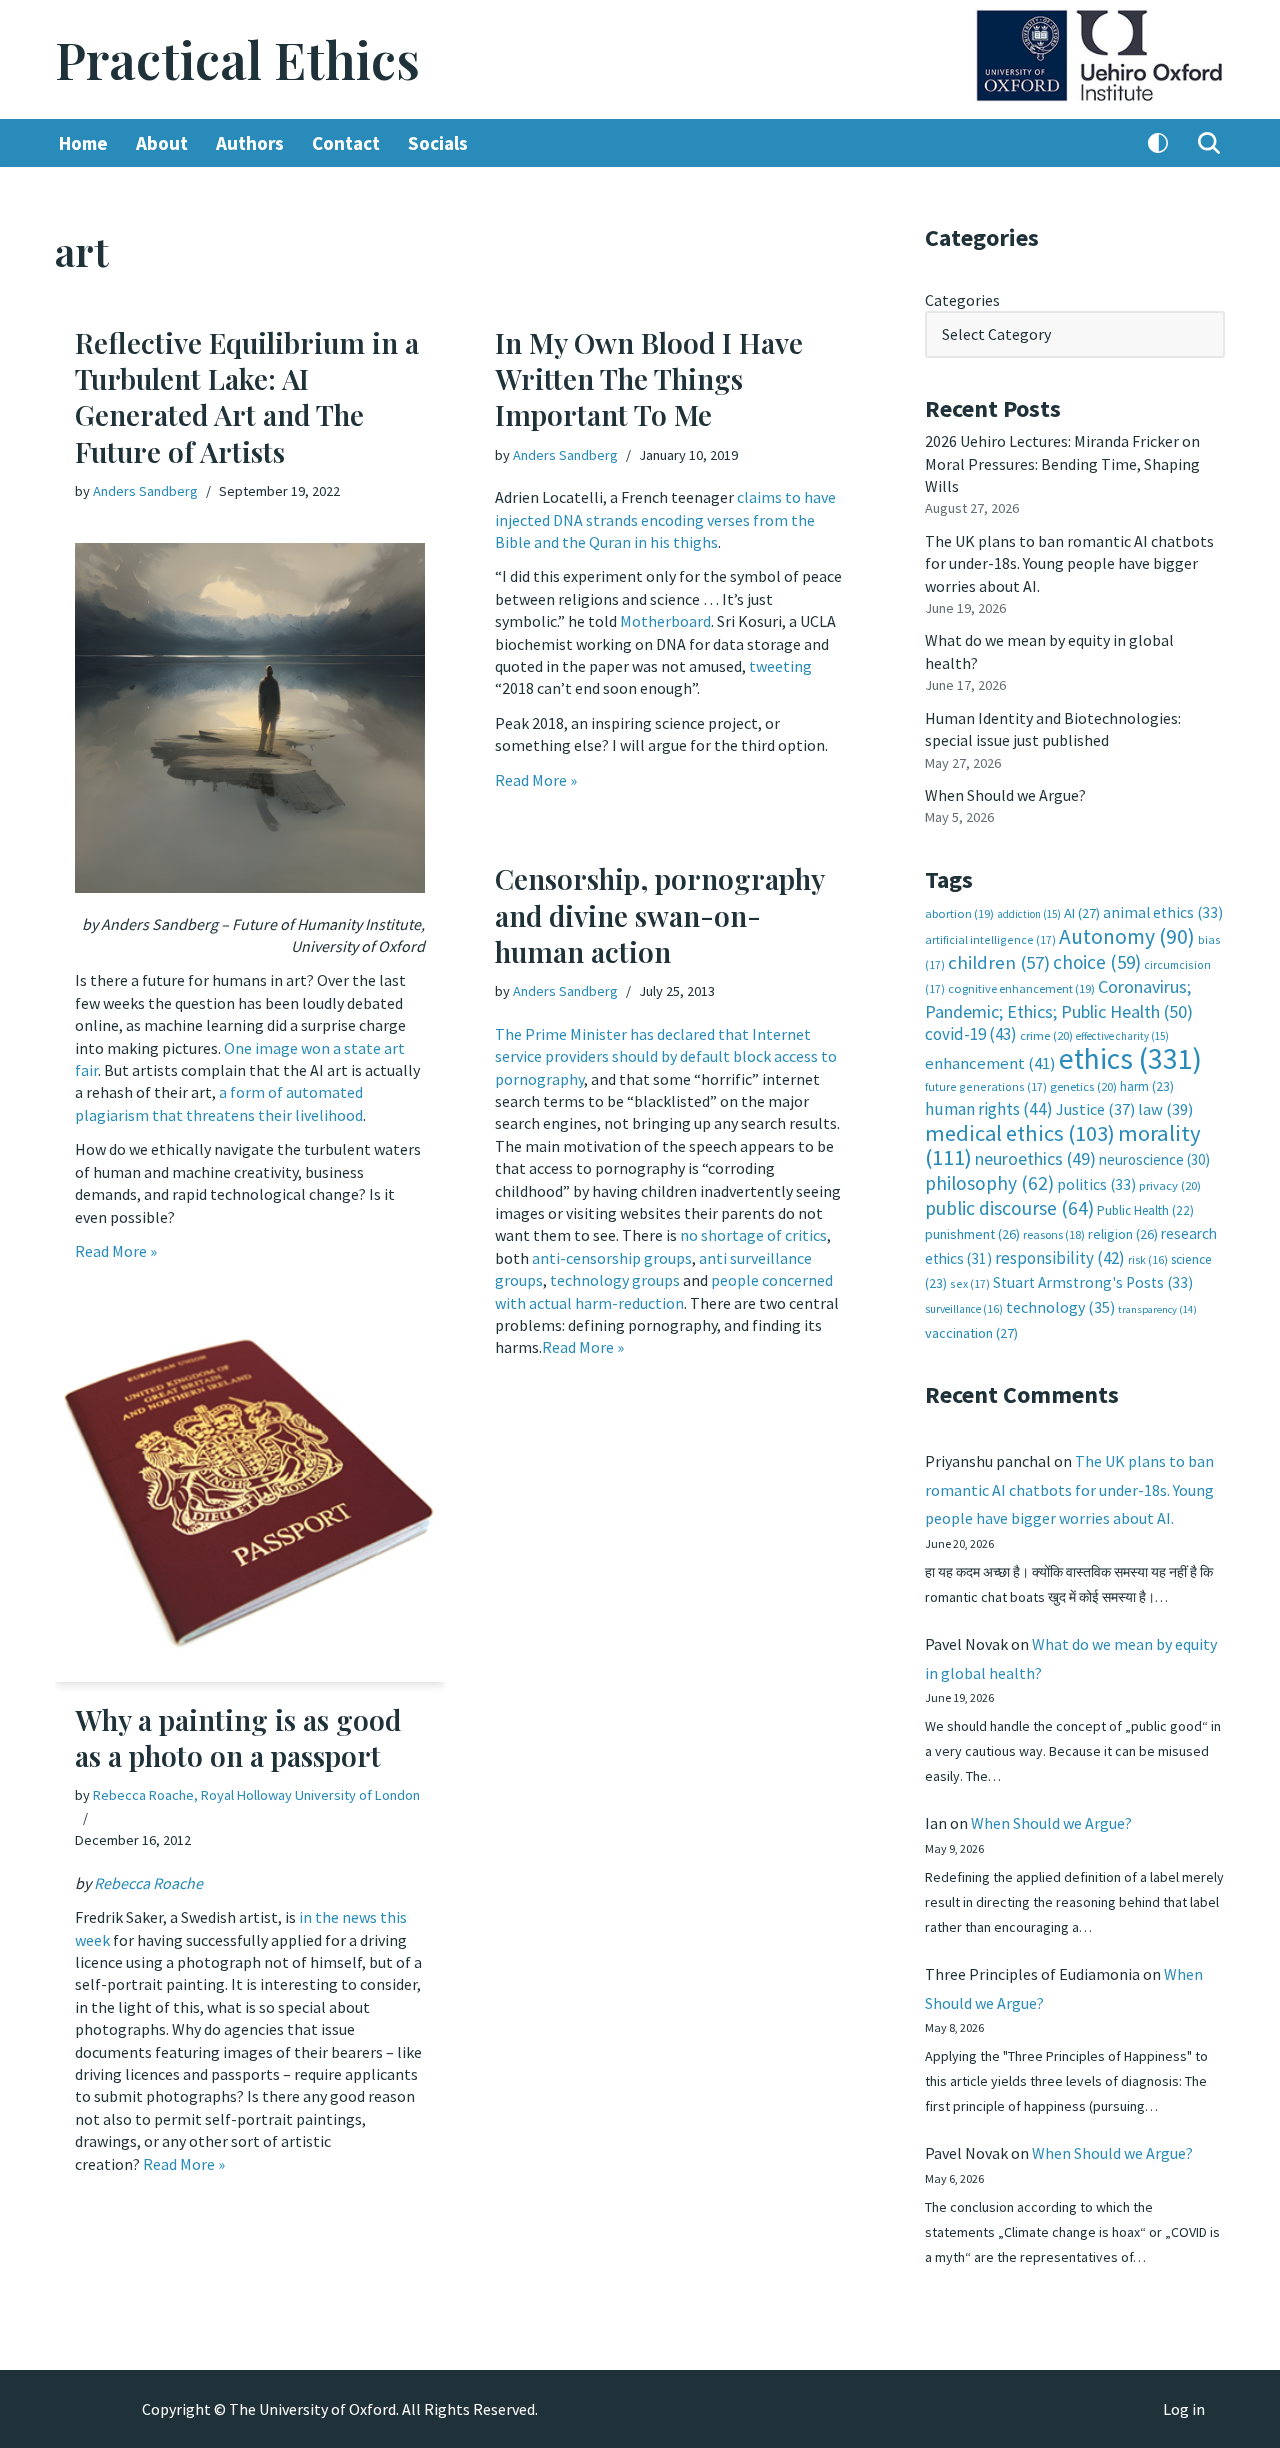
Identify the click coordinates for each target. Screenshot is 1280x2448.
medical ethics (1020, 1133)
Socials (438, 143)
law (1165, 1109)
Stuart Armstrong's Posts (1093, 1282)
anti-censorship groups (612, 1258)
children (999, 962)
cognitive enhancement (1021, 988)
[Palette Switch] (1158, 143)
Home (83, 143)
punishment (972, 1234)
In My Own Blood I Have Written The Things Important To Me (649, 379)
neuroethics (1035, 1158)
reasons (1054, 1234)
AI (1082, 913)
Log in (1184, 2409)
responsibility (1060, 1258)
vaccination (971, 1333)
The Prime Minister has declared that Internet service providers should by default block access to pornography (666, 1056)
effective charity (1122, 1036)
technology (1060, 1307)
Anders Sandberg (145, 491)
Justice (1095, 1109)
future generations (986, 1086)
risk (1148, 1260)
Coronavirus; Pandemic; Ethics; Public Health (1059, 998)
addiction (1029, 914)
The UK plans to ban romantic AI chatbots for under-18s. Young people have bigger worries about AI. (1069, 563)
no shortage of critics (753, 1235)
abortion (959, 913)
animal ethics (1163, 912)
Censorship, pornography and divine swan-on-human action (659, 915)
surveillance (964, 1309)
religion (1123, 1234)
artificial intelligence (990, 939)
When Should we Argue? (1005, 795)
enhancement (990, 1063)
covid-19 (971, 1034)
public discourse (1009, 1208)
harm (1147, 1086)
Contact (346, 143)
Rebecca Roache (148, 1883)
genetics (1083, 1086)
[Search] (1209, 143)
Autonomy (1127, 936)
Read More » (116, 1251)
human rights (989, 1109)
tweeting (780, 666)
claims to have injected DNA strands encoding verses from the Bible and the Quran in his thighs (665, 519)
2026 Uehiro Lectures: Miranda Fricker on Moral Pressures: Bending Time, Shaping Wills (1062, 463)
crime (1046, 1035)
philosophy (989, 1183)
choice (1097, 962)
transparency (1157, 1309)
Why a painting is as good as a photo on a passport (238, 1737)
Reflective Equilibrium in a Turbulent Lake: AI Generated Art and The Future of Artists (247, 397)
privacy (1170, 1185)
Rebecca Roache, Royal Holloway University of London (256, 1795)
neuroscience (1154, 1159)
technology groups (615, 1280)
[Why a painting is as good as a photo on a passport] (250, 1496)
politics (1096, 1184)
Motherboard (665, 621)
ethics (1130, 1058)
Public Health (1145, 1210)
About (162, 143)
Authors (250, 143)
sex (970, 1283)
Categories (962, 300)
